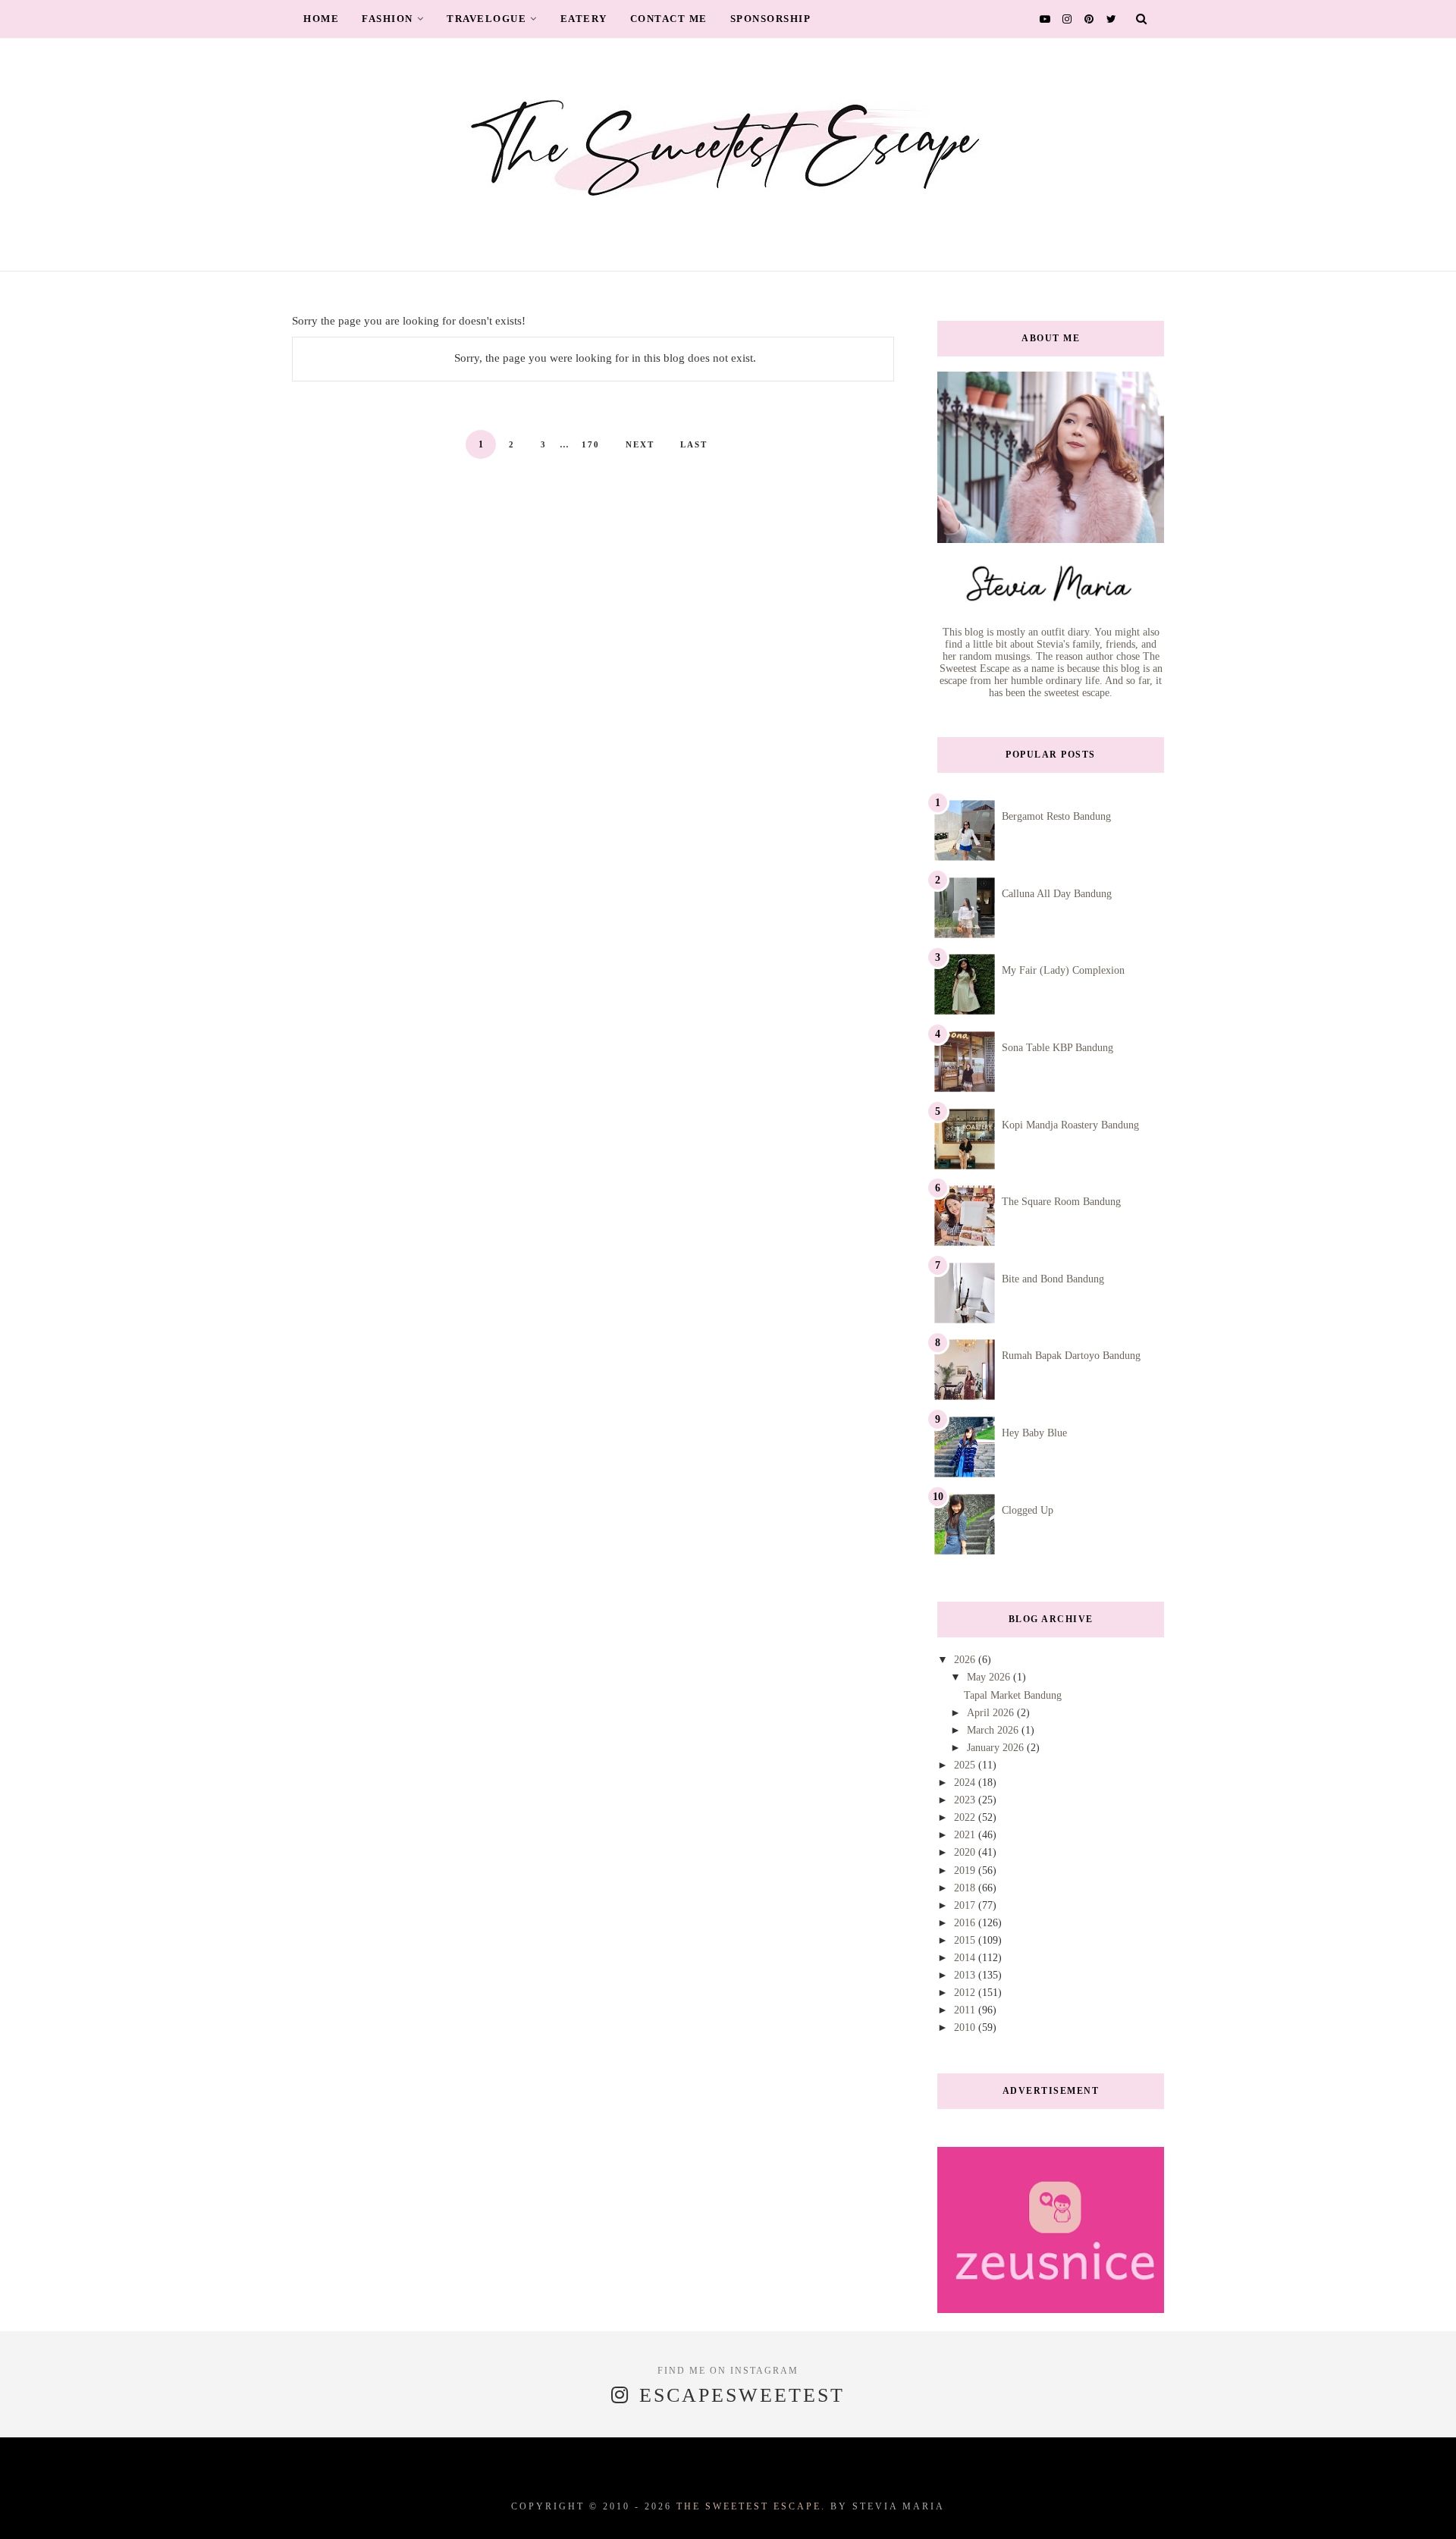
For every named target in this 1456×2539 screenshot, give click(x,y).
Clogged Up (1028, 1510)
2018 (966, 1888)
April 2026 (992, 1713)
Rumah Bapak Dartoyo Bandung (1071, 1356)
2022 (966, 1817)
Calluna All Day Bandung (1057, 894)
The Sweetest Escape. (751, 2506)
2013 (966, 1975)
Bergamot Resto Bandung (1056, 816)
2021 (966, 1835)
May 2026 (990, 1677)
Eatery (584, 19)
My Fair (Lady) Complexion (1063, 970)
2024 (966, 1783)
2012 (966, 1993)
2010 (966, 2027)
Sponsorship (771, 19)
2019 (966, 1871)
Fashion (388, 19)
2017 (966, 1905)
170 (591, 444)
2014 (966, 1958)
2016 (966, 1923)
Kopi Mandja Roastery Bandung (1070, 1125)
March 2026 (994, 1730)
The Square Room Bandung (1061, 1202)
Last (694, 444)
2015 (966, 1940)
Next (640, 444)
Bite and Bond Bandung (1053, 1279)
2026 (966, 1660)
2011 (966, 2010)
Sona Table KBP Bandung (1057, 1048)
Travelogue (486, 19)
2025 (966, 1765)
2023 (966, 1800)
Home (321, 19)
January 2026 (997, 1748)
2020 (966, 1852)
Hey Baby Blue (1034, 1433)
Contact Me (669, 19)
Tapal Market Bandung (1013, 1695)
